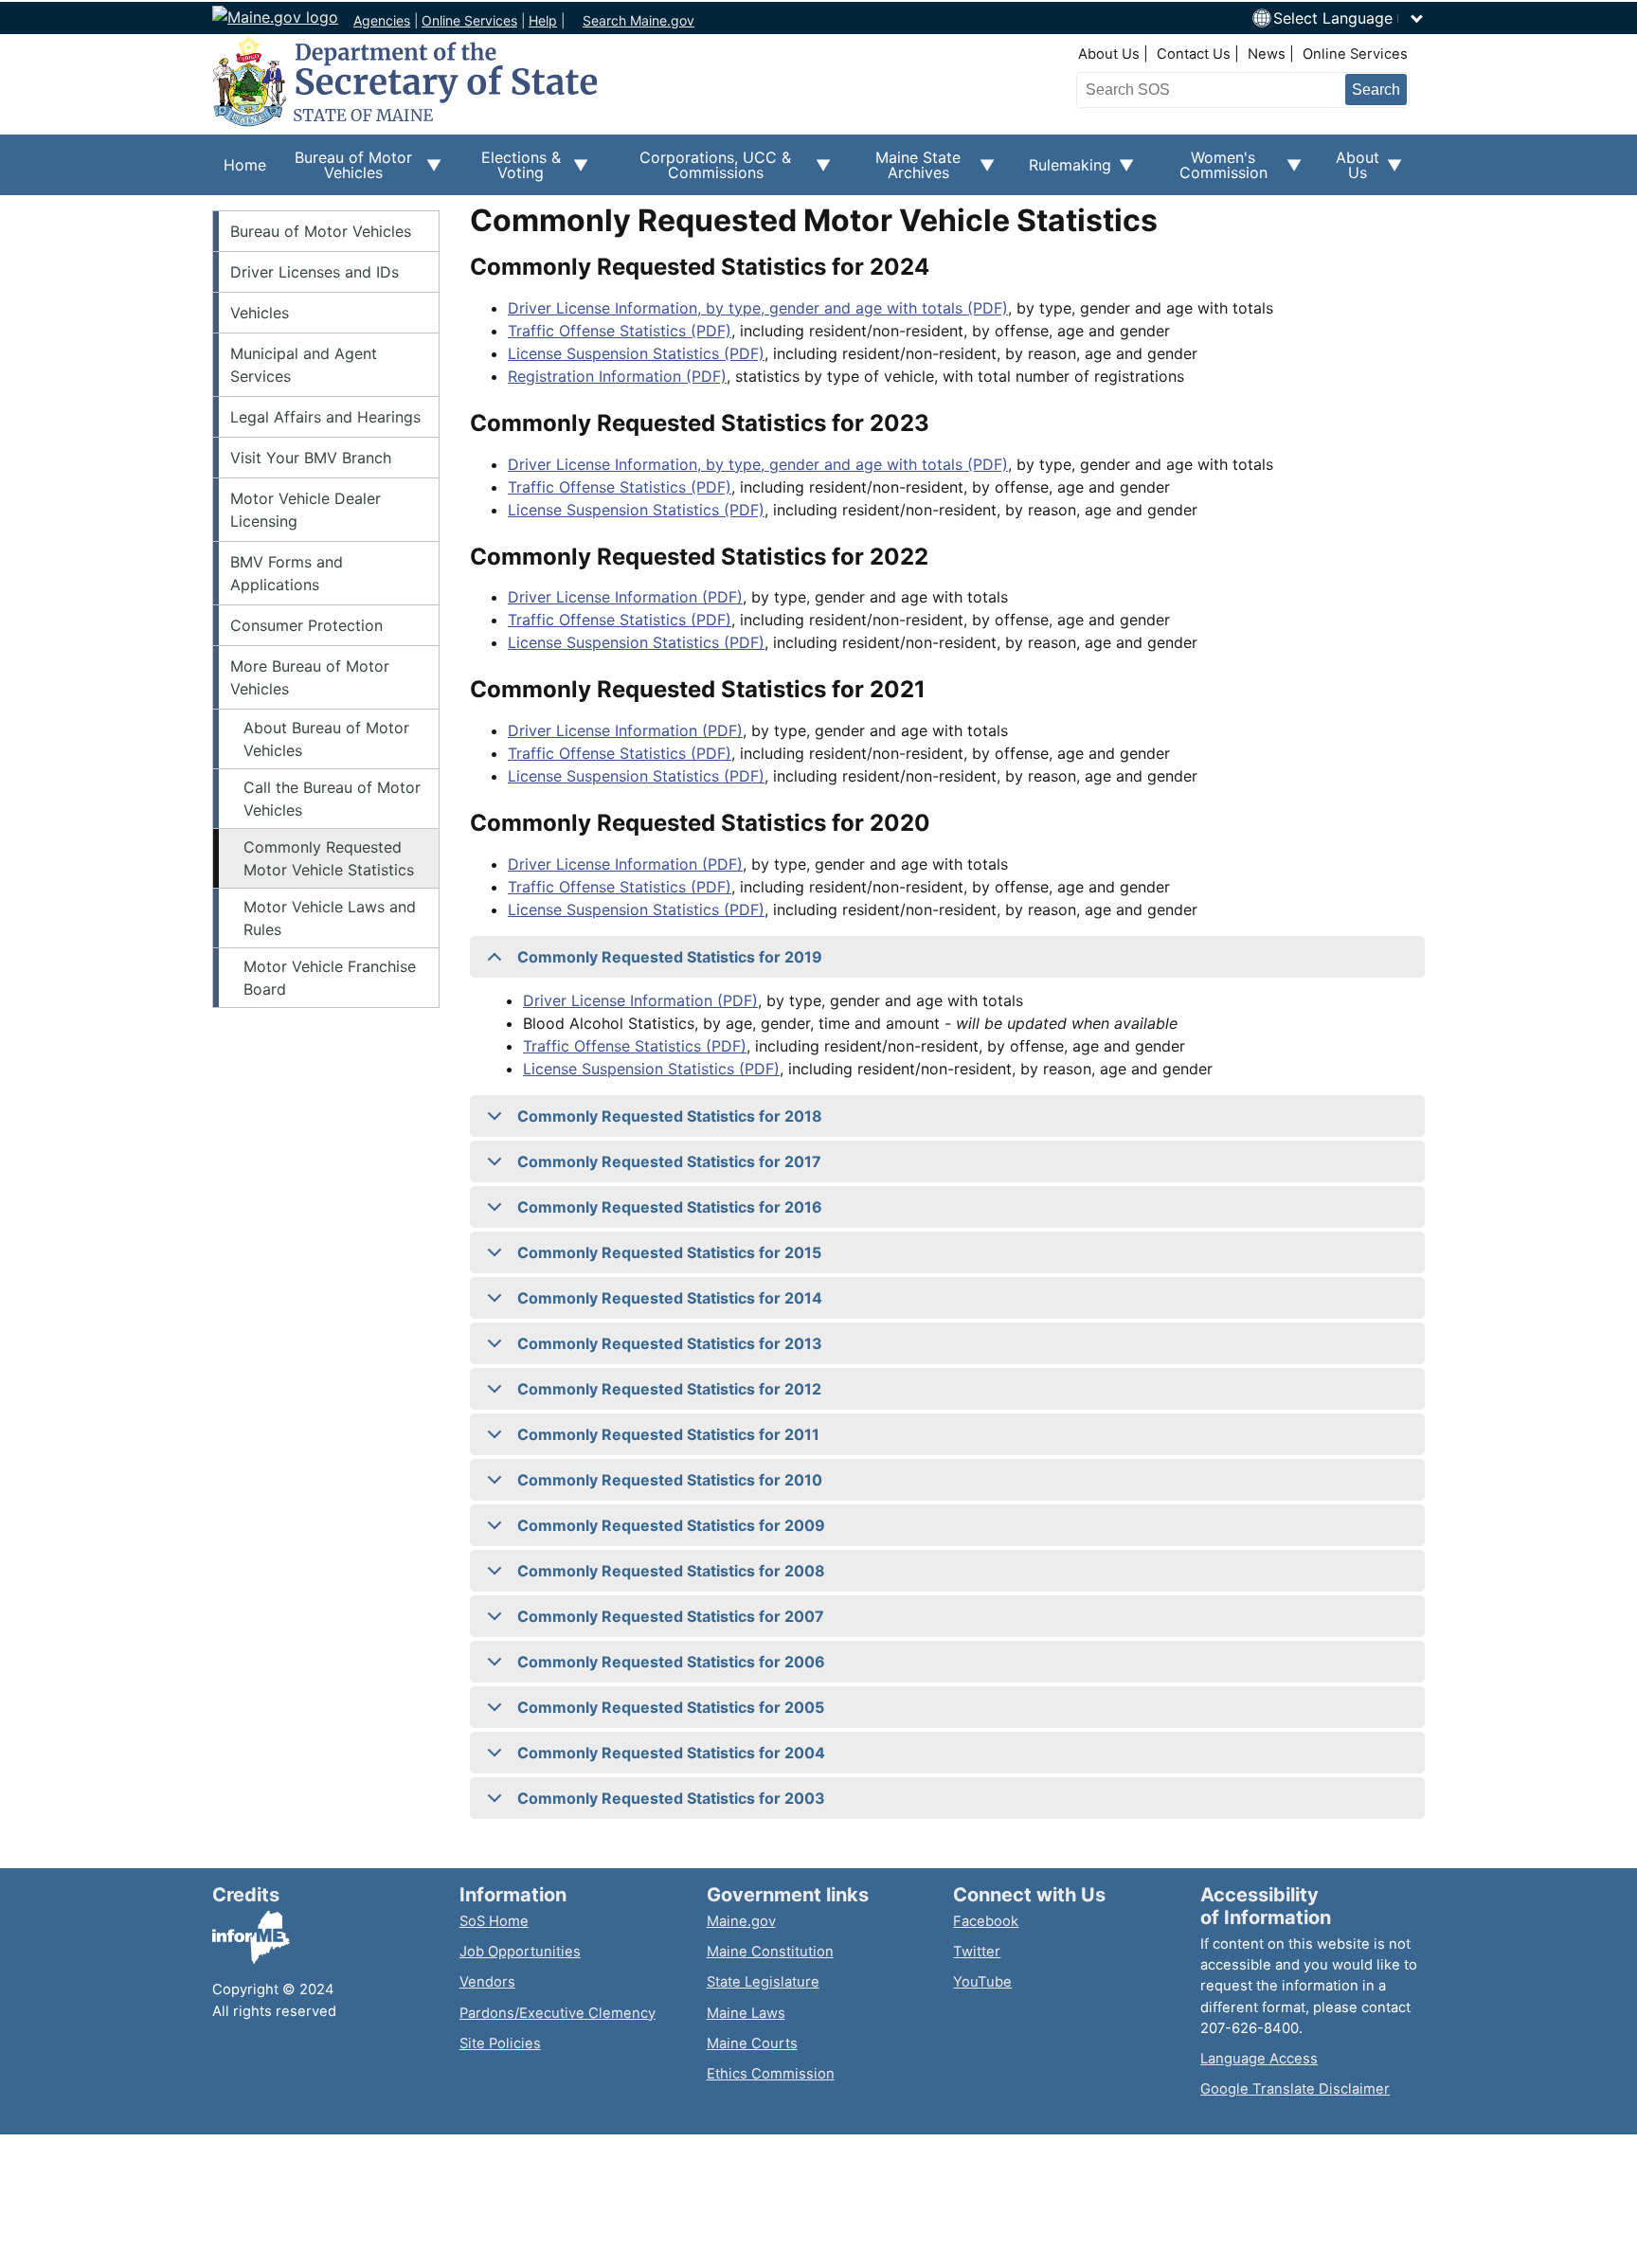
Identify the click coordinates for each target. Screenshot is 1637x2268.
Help (543, 20)
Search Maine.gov (639, 20)
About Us (1109, 54)
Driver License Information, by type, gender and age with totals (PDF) (758, 308)
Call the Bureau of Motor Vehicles (332, 799)
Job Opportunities (520, 1952)
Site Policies (500, 2043)
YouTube (982, 1982)
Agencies (382, 20)
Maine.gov (741, 1921)
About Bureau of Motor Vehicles (326, 739)
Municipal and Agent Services (304, 365)
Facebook (986, 1921)
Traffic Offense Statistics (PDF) (620, 331)
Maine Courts (752, 2043)
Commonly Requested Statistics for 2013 (670, 1343)
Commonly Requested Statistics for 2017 (669, 1161)
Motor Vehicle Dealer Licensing (306, 510)
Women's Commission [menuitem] (1212, 171)
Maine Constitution (770, 1952)
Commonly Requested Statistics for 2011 (668, 1434)
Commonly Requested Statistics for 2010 (670, 1480)
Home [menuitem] (245, 165)
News (1267, 54)
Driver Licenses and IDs (315, 272)
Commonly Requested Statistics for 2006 (671, 1662)
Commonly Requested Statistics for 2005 (671, 1707)
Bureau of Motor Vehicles (321, 231)
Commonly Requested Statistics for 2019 (670, 957)
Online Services (469, 20)
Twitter (977, 1952)
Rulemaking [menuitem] (1064, 175)
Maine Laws (746, 2013)
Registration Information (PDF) (617, 376)
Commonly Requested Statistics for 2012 (669, 1389)
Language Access (1259, 2059)
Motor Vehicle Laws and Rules (330, 918)
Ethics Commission (771, 2074)
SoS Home (494, 1921)
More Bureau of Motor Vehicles (310, 677)
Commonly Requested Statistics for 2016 (670, 1207)
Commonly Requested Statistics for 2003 (671, 1798)
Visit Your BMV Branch (311, 458)
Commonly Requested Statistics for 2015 (669, 1252)
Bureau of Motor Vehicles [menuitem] (345, 171)
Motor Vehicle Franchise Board (330, 978)
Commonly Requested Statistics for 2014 (670, 1298)
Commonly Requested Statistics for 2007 (671, 1616)
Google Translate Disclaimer (1295, 2089)
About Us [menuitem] (1352, 171)
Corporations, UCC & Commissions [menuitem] (701, 171)
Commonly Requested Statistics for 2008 (671, 1571)
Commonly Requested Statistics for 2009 (671, 1525)
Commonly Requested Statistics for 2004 (671, 1753)
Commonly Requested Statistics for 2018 (670, 1116)
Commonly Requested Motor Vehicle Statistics (329, 858)
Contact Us (1194, 54)
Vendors (487, 1982)
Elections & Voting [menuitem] (513, 171)
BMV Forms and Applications (287, 573)
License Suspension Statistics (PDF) (636, 353)
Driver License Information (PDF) (625, 597)
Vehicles (260, 313)
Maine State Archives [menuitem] (907, 171)
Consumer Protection (306, 625)
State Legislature (763, 1982)
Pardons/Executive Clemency (558, 2013)
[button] (1349, 18)
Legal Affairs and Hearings (325, 417)
